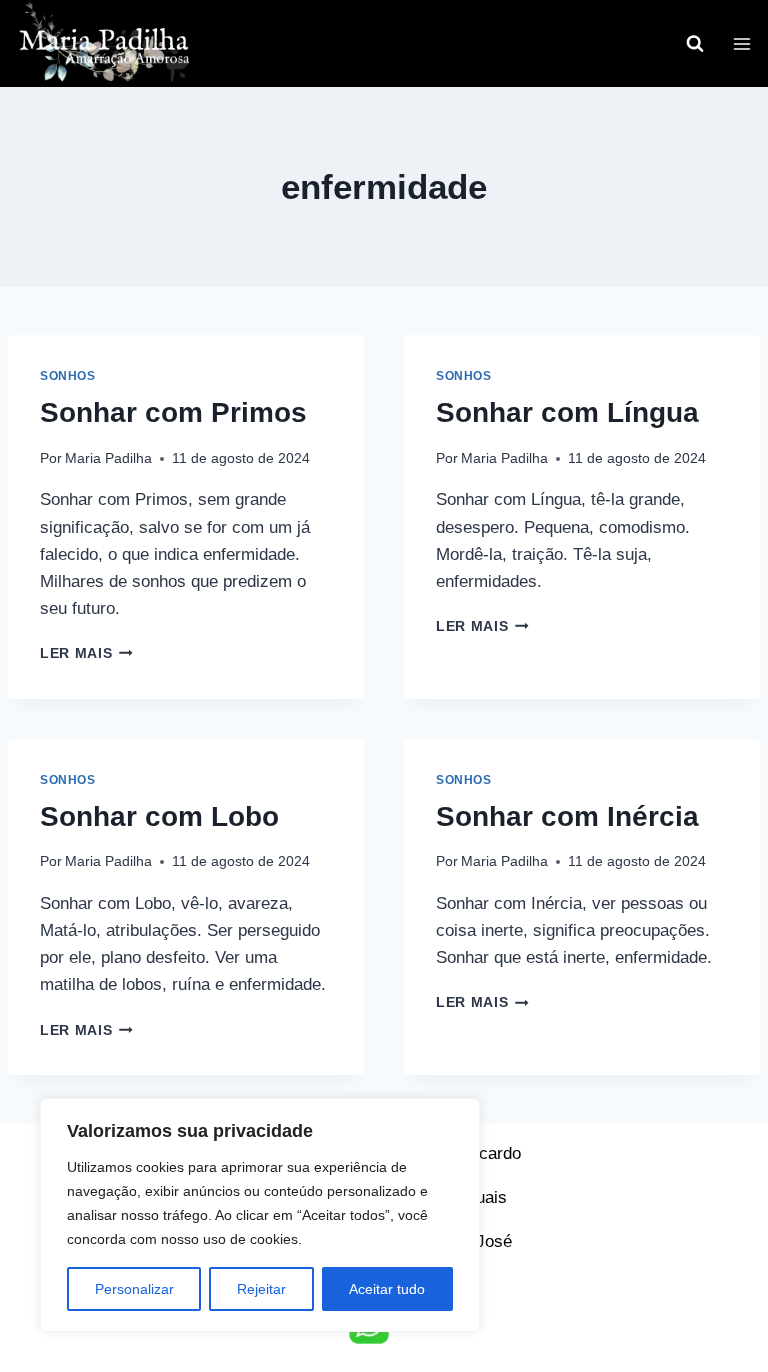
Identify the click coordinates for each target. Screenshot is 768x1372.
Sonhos (68, 376)
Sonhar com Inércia (567, 816)
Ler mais (86, 653)
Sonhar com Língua (567, 412)
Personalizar (134, 1289)
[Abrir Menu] (741, 43)
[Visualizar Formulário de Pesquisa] (695, 44)
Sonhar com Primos (173, 412)
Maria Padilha (108, 458)
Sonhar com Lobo (159, 816)
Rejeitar (261, 1289)
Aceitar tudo (387, 1289)
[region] (260, 1215)
